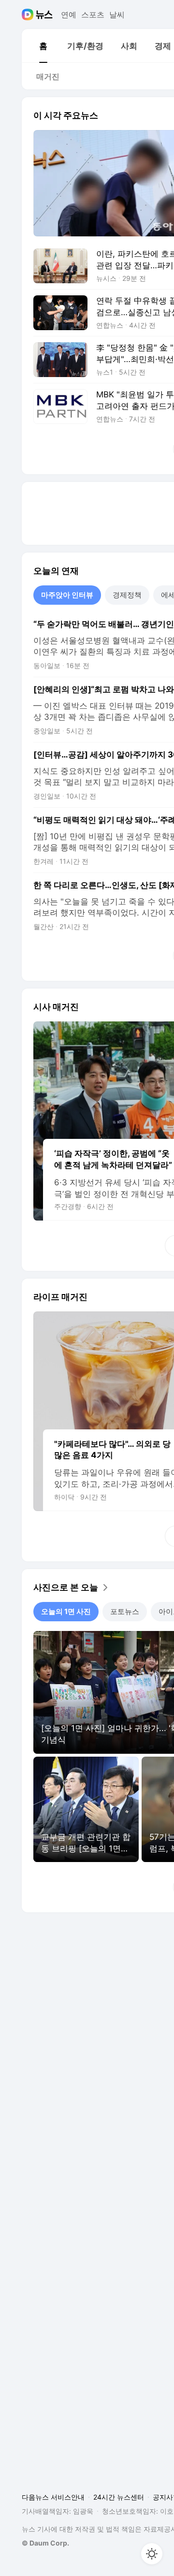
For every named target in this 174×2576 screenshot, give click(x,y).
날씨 (117, 15)
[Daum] (29, 15)
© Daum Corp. (45, 2543)
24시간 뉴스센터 (119, 2497)
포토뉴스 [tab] (125, 1611)
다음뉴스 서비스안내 (53, 2497)
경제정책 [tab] (127, 595)
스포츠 (93, 15)
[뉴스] (44, 15)
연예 (69, 15)
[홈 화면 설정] (152, 2554)
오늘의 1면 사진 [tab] (66, 1611)
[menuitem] (43, 46)
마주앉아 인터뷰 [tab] (67, 595)
